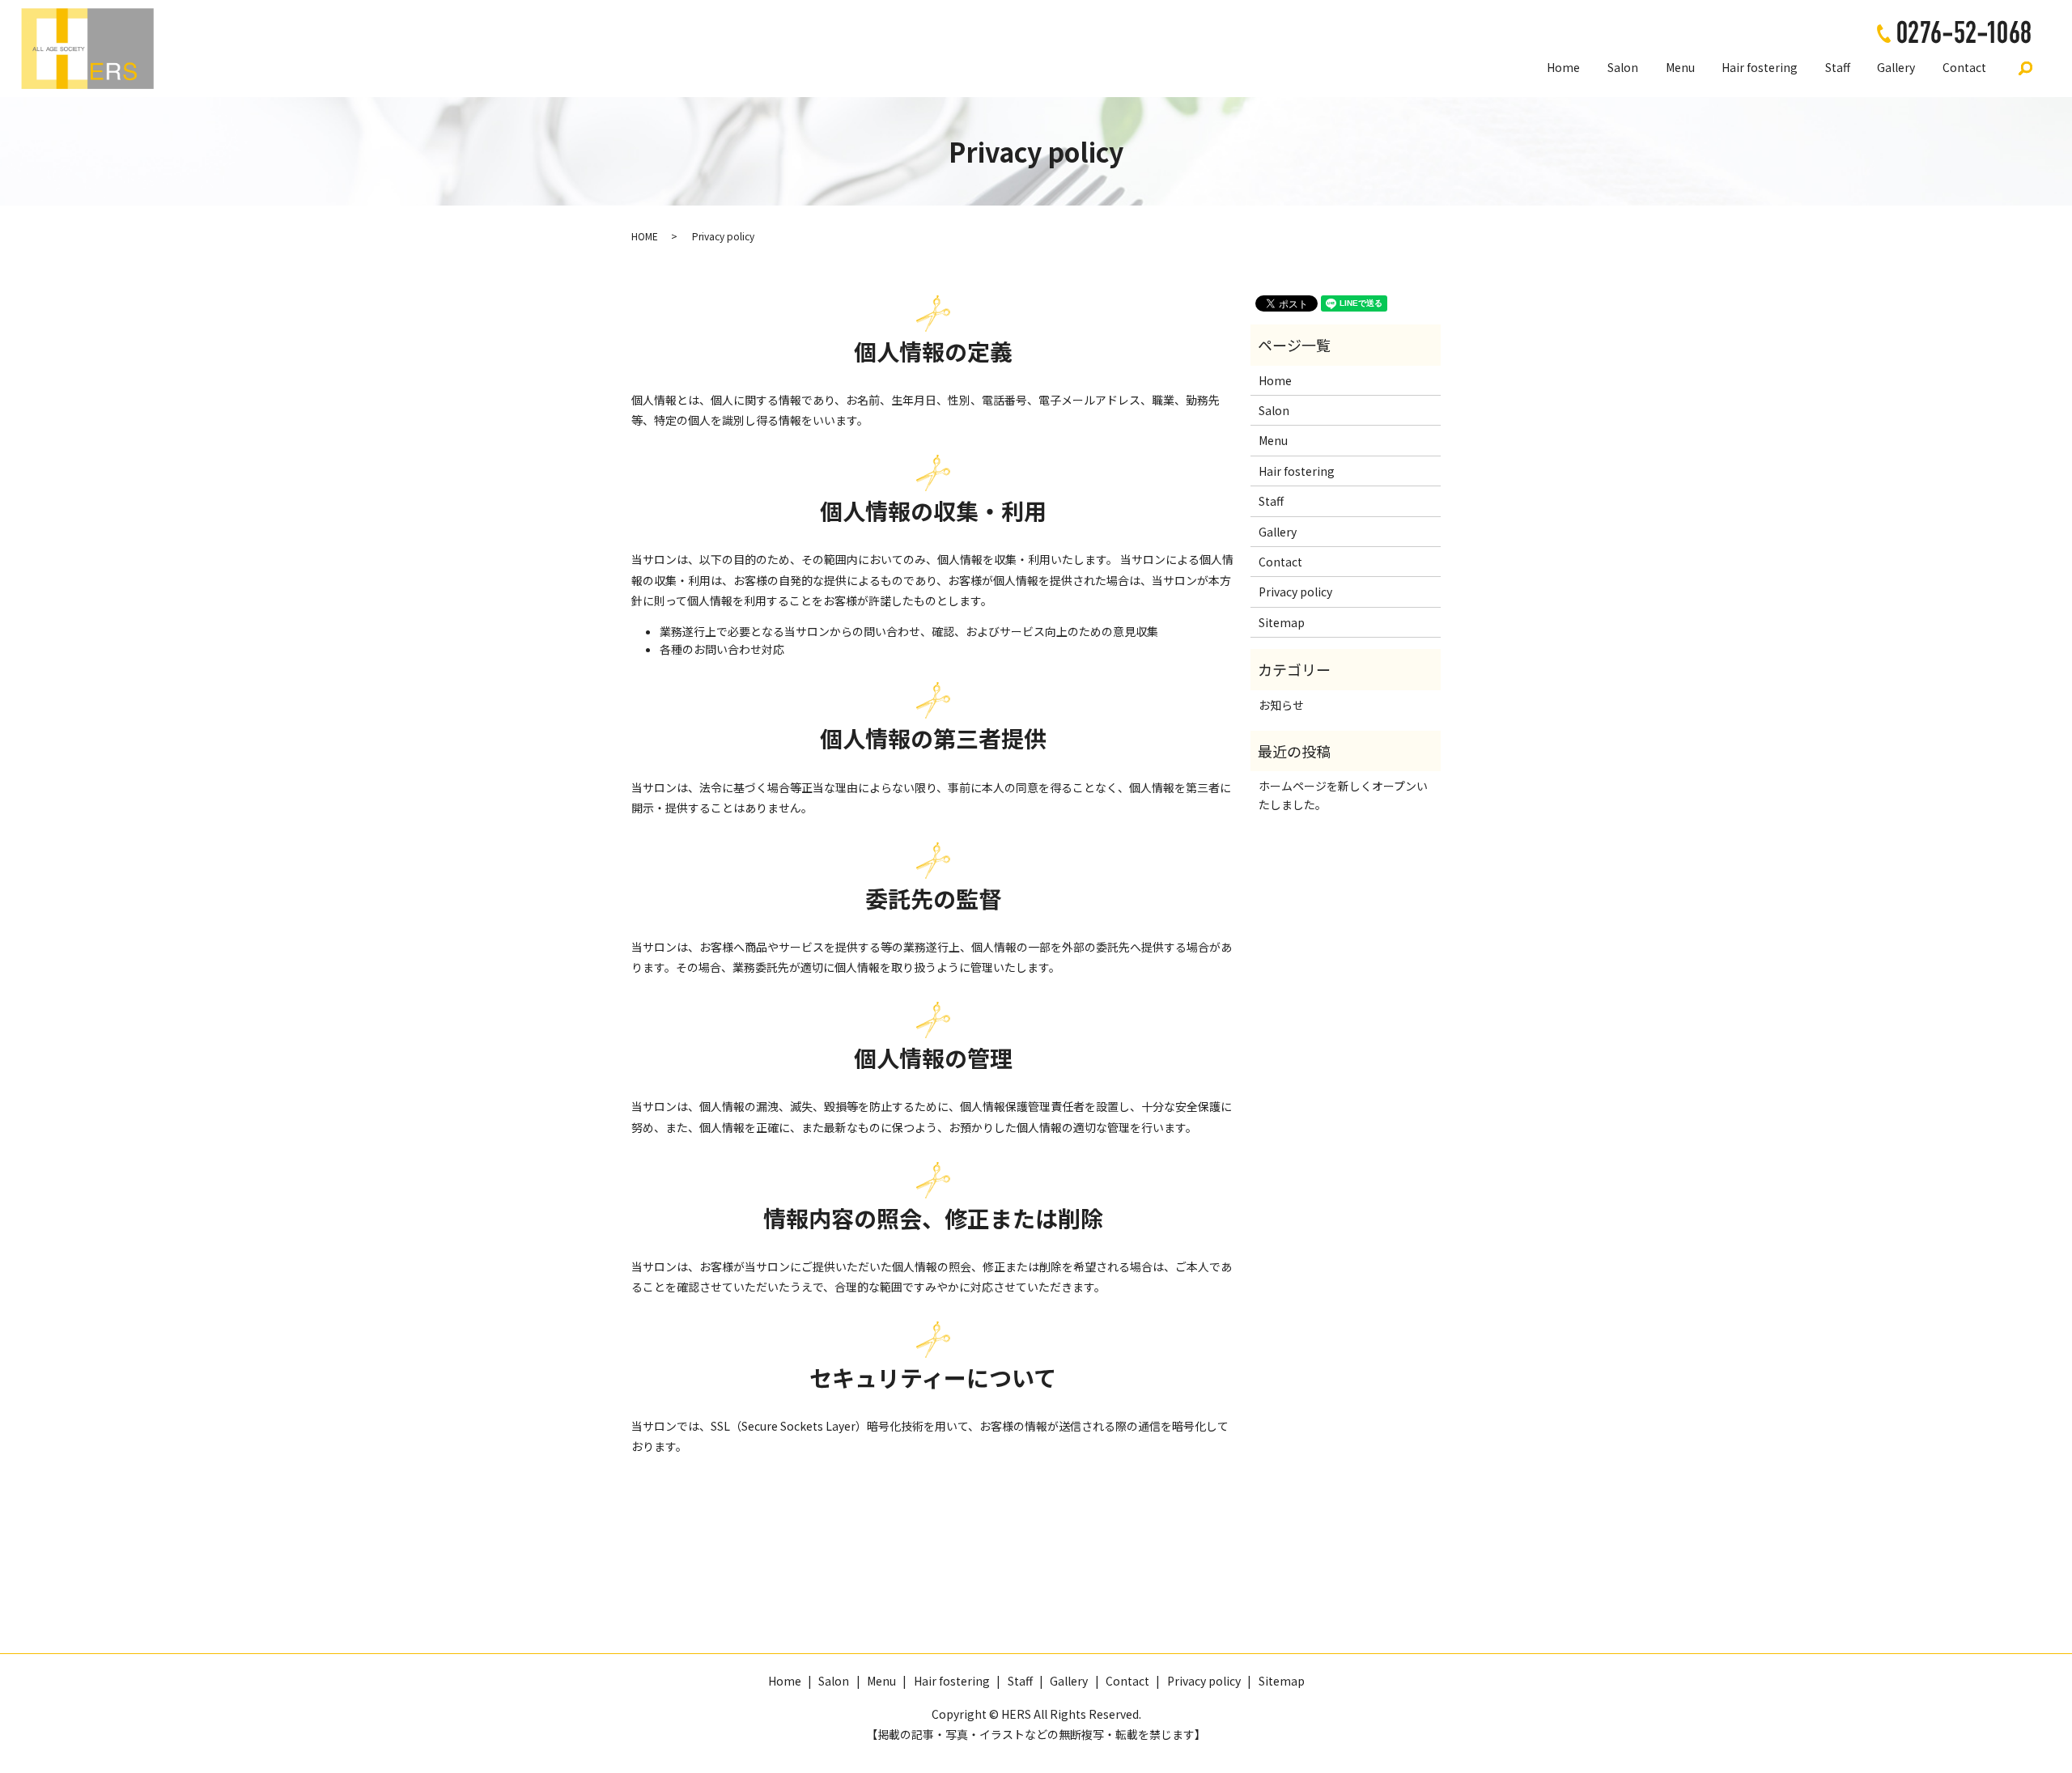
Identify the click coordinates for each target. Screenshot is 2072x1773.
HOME (645, 236)
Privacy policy (1295, 592)
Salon (1623, 67)
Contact (1964, 67)
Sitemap (1282, 622)
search (2026, 68)
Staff (1838, 67)
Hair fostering (1760, 67)
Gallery (1896, 67)
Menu (1680, 67)
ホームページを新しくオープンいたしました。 (1343, 795)
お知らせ (1281, 705)
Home (1563, 67)
